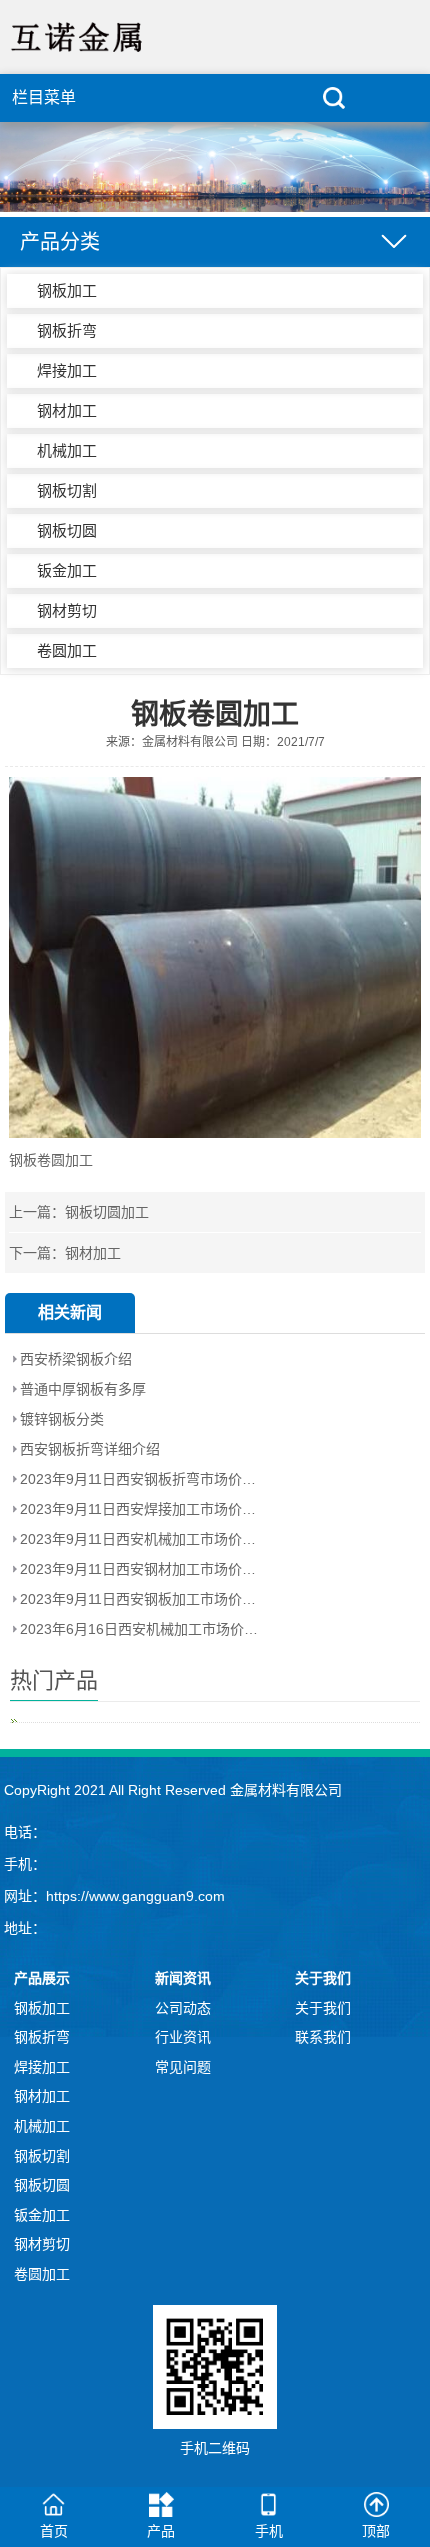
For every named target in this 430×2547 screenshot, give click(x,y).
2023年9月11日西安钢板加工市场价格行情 (140, 1599)
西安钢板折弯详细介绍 (90, 1449)
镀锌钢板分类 (62, 1419)
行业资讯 (183, 2037)
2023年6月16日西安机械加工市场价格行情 (140, 1629)
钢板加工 (67, 290)
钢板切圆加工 (107, 1212)
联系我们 (323, 2037)
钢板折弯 (67, 330)
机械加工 (67, 450)
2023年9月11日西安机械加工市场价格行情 (140, 1539)
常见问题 (183, 2067)
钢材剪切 (67, 610)
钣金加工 (67, 570)
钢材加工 (67, 410)
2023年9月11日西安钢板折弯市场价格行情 (140, 1479)
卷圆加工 (67, 650)
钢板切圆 (67, 530)
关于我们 (323, 2008)
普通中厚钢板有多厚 (83, 1389)
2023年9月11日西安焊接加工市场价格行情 (140, 1509)
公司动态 (183, 2008)
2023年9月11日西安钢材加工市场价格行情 (140, 1569)
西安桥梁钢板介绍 (76, 1359)
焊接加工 (67, 370)
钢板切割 (67, 490)
